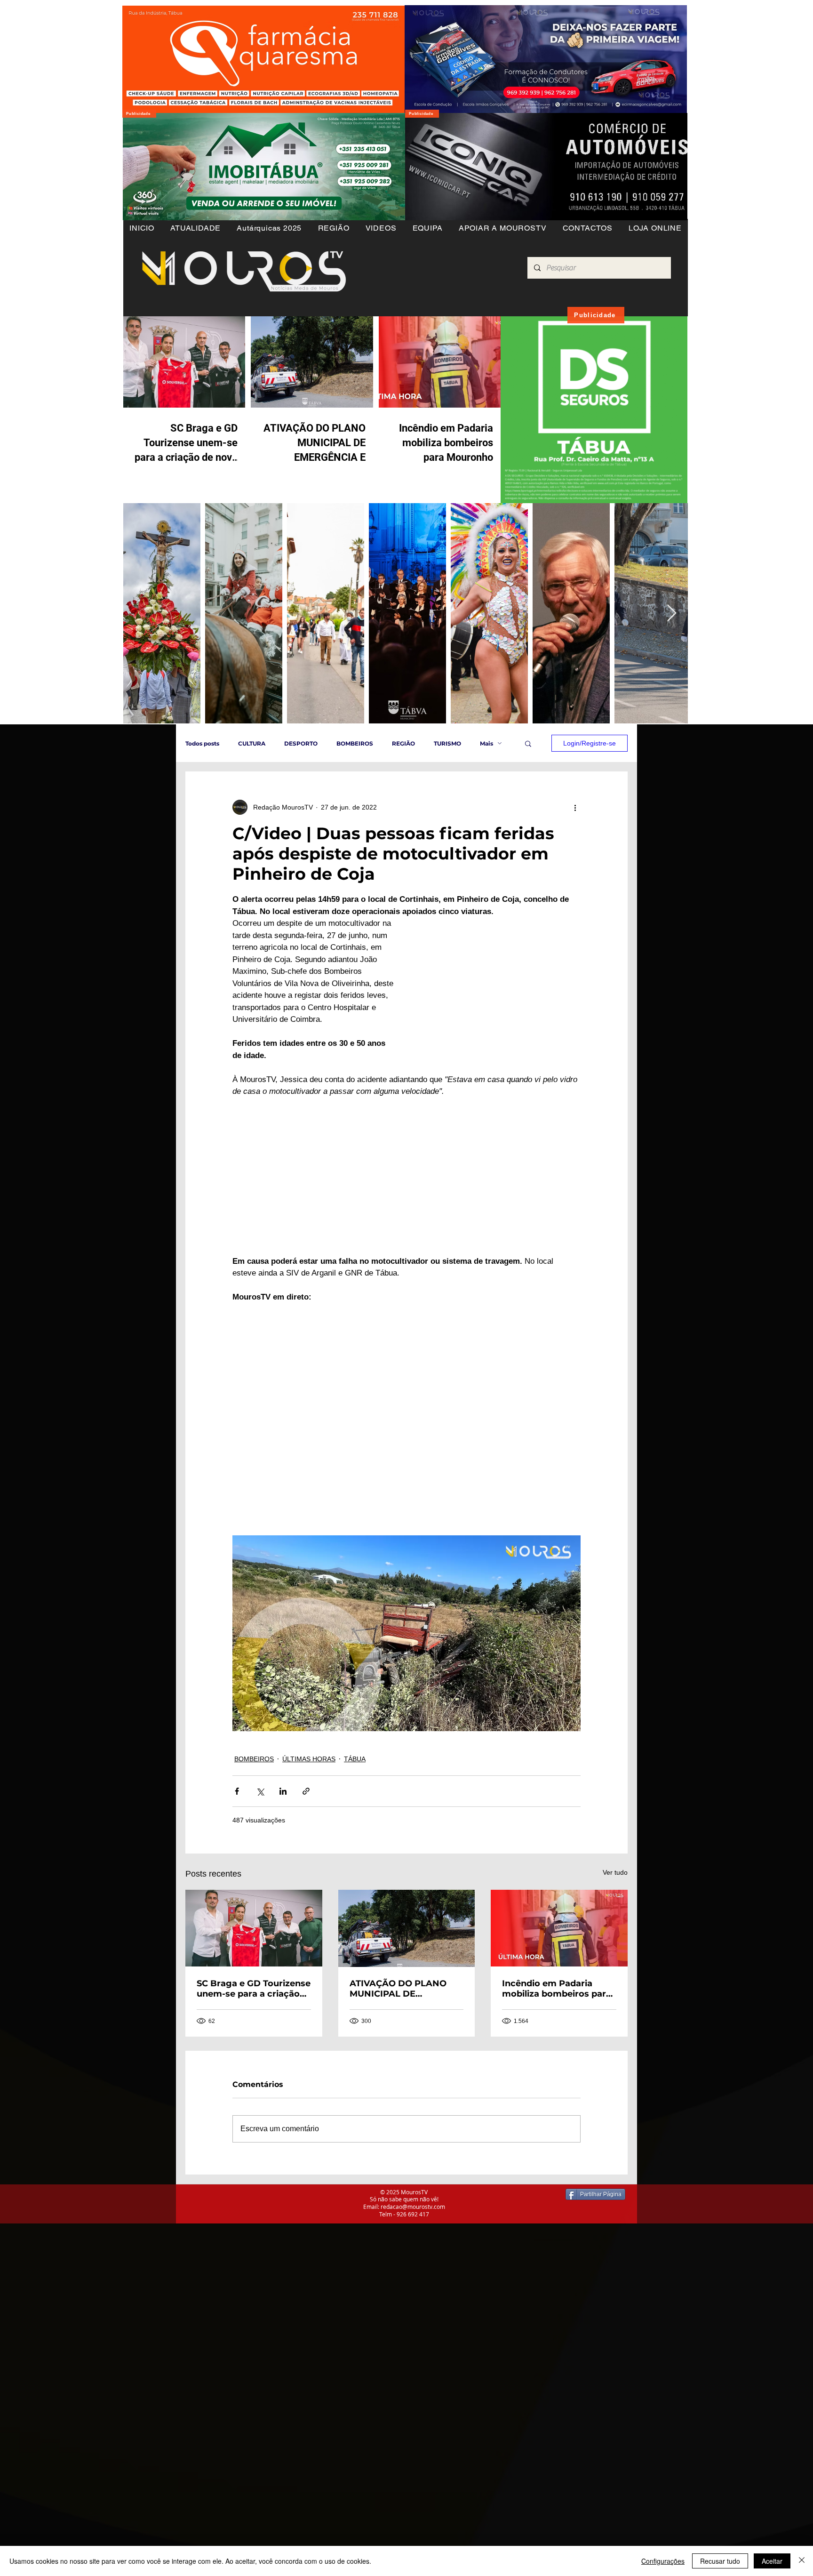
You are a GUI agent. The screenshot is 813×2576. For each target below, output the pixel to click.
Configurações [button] (663, 2561)
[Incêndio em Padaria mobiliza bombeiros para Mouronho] (559, 1928)
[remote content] (498, 984)
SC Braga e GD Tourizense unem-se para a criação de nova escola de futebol (254, 1989)
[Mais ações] (575, 807)
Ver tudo (615, 1872)
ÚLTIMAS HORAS (309, 1759)
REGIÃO (403, 743)
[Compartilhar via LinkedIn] (283, 1791)
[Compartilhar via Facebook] (237, 1791)
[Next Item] (672, 614)
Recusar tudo (720, 2561)
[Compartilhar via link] (306, 1791)
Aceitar (772, 2561)
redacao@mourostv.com (413, 2207)
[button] (333, 228)
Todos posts (202, 743)
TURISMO (447, 743)
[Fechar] (802, 2561)
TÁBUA (355, 1759)
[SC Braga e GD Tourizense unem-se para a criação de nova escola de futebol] (254, 1928)
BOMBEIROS (355, 743)
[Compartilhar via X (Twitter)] (260, 1791)
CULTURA (252, 743)
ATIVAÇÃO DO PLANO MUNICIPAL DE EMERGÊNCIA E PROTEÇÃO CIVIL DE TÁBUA (398, 1989)
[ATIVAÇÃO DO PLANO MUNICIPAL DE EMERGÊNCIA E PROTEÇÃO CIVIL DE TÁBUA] (407, 1928)
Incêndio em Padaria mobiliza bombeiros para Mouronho (557, 1989)
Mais (486, 743)
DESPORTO (301, 743)
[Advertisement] (282, 2289)
